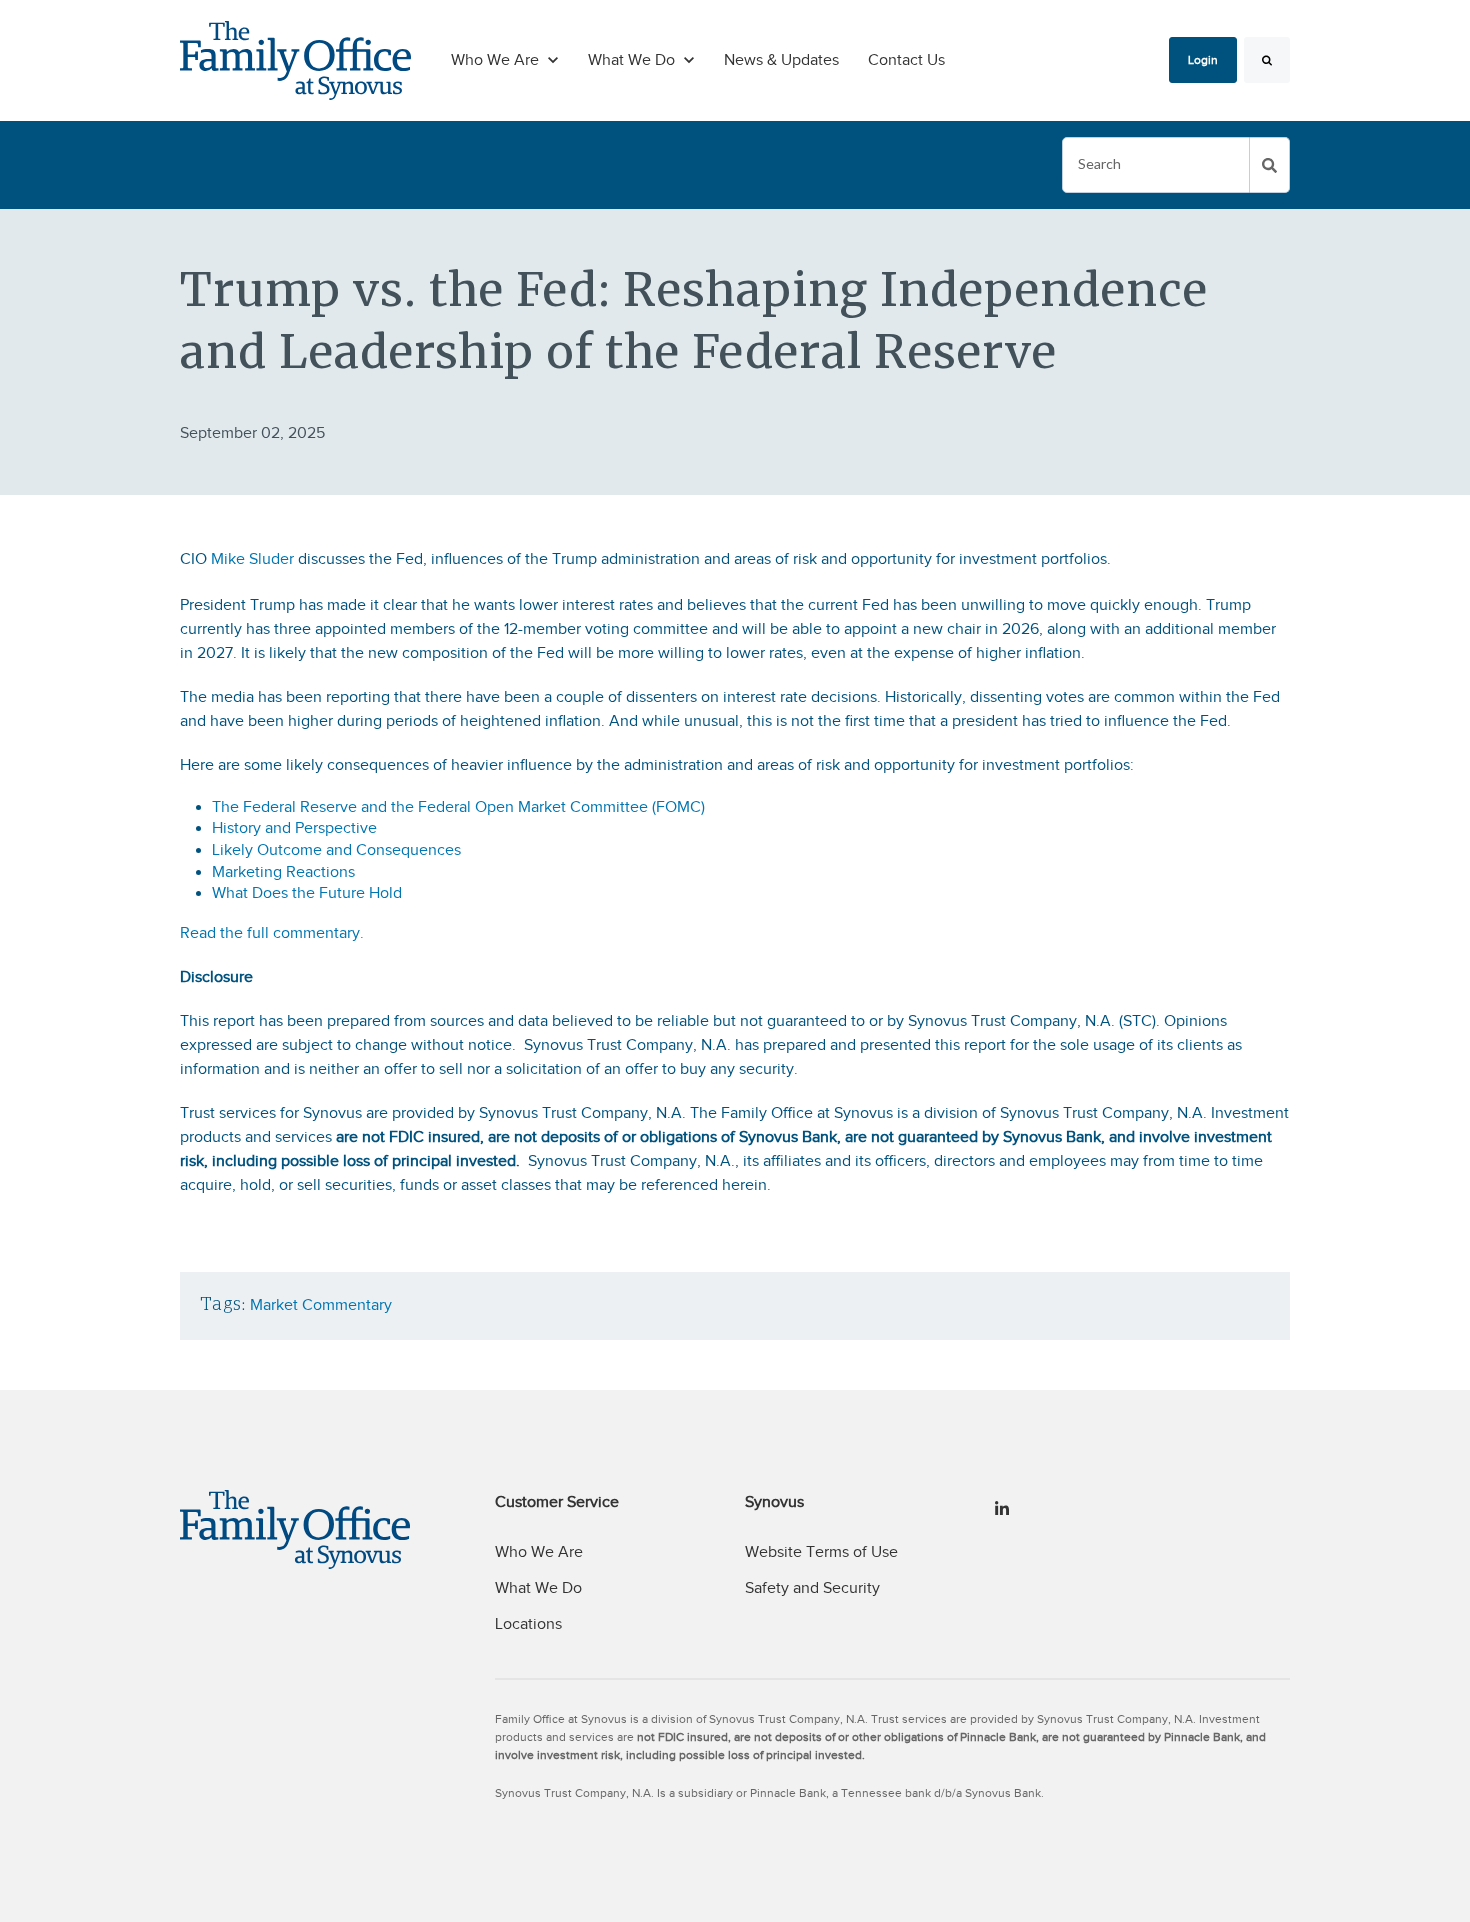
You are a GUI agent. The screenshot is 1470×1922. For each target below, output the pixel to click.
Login (1203, 60)
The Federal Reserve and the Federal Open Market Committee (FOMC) (458, 807)
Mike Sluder (252, 559)
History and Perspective (294, 828)
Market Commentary (321, 1305)
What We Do (538, 1588)
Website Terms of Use (821, 1552)
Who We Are (539, 1552)
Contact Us (906, 60)
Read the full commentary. (272, 933)
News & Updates (781, 60)
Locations (528, 1624)
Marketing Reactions (283, 872)
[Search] (1267, 60)
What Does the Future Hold (309, 893)
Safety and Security (812, 1588)
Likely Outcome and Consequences (336, 850)
